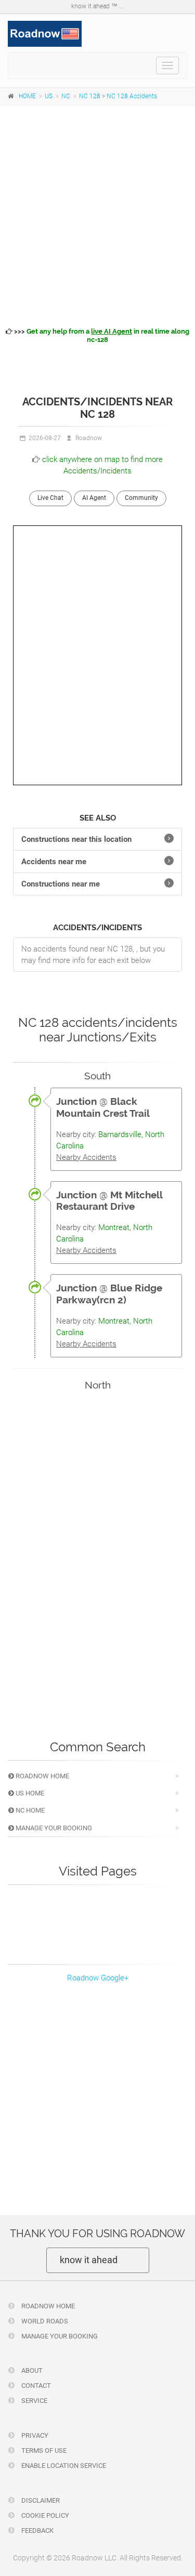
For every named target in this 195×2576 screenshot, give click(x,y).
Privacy (34, 2435)
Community (141, 498)
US (49, 96)
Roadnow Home (42, 1776)
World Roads (44, 2321)
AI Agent (94, 498)
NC (66, 96)
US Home (29, 1793)
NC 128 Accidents (132, 96)
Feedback (37, 2531)
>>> (101, 335)
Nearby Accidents (86, 1157)
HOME (27, 96)
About (31, 2370)
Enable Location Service (63, 2466)
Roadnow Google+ (98, 1978)
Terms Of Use (43, 2450)
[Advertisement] (97, 214)
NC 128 (90, 96)
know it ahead (89, 2260)
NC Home (29, 1810)
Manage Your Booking (53, 1828)
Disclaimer (40, 2500)
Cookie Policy (44, 2515)
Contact (35, 2386)
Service (34, 2401)
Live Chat (50, 498)
